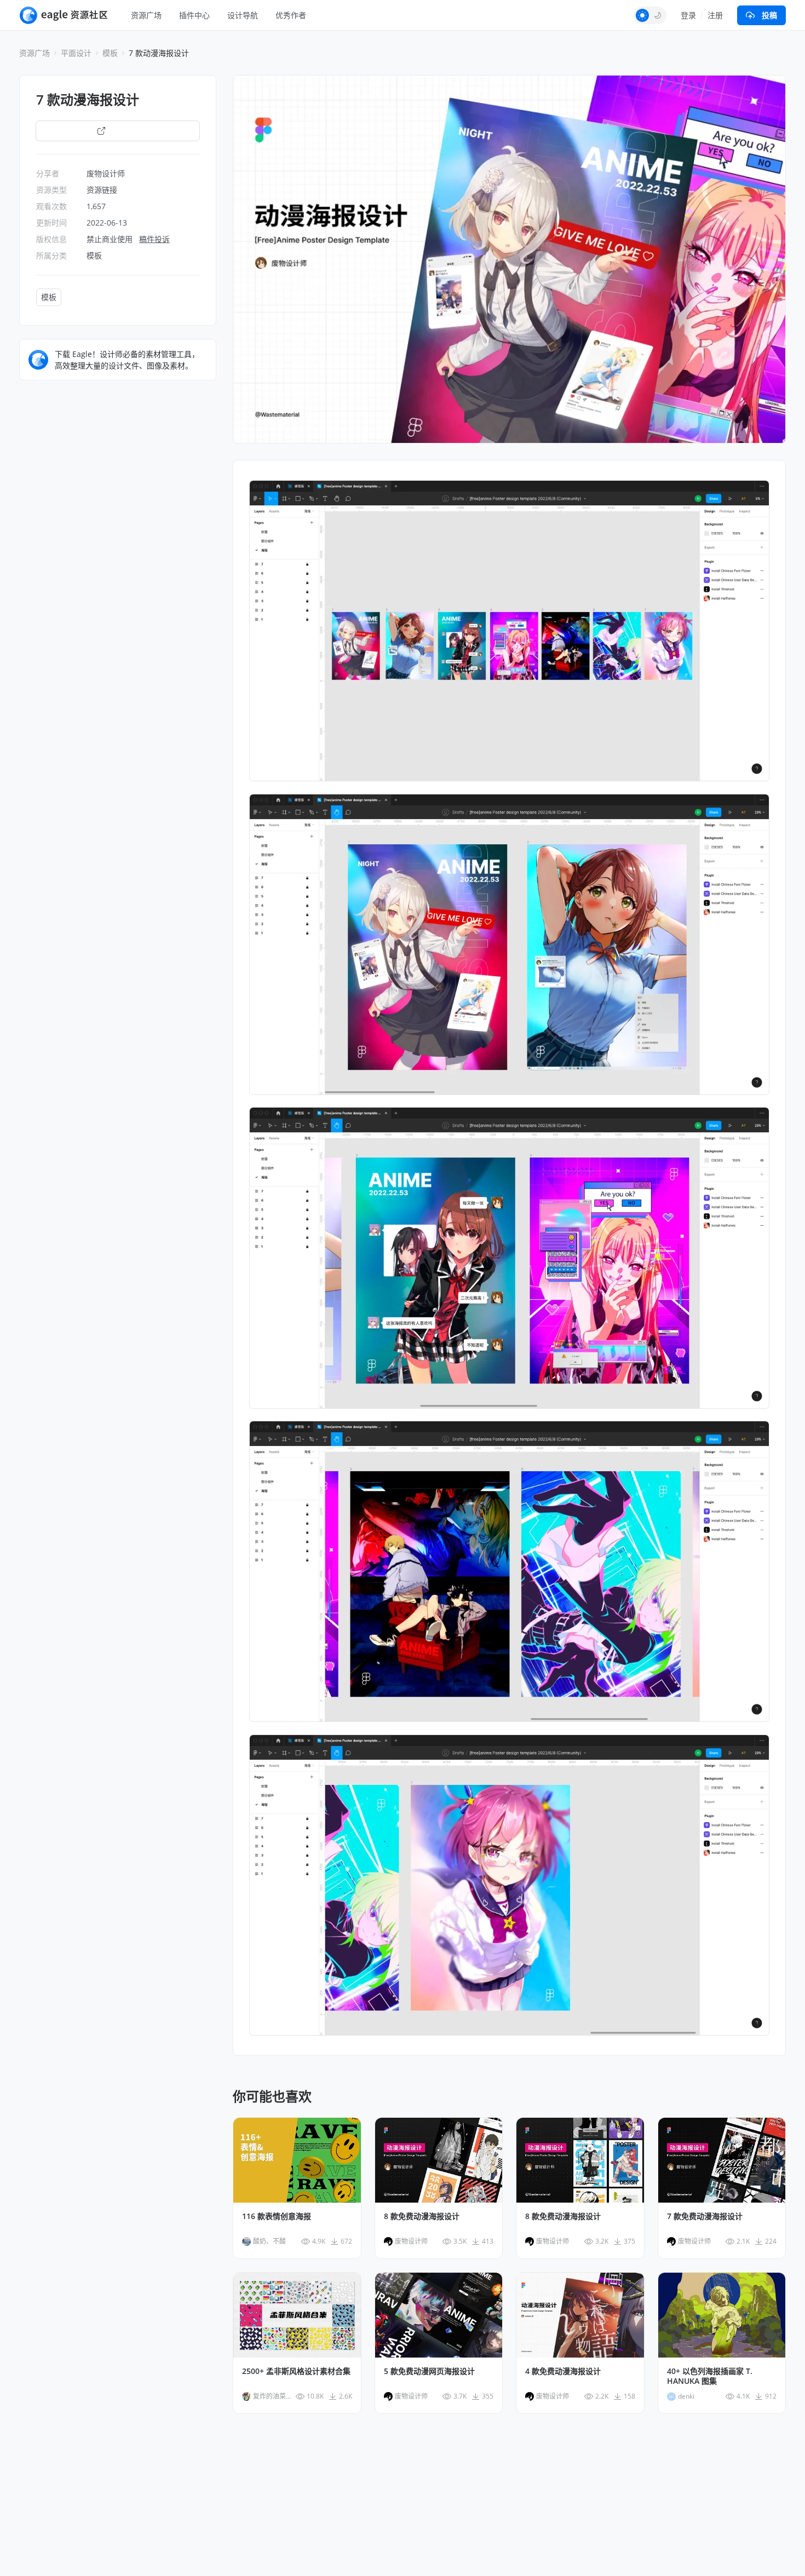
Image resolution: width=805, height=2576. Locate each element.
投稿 (769, 15)
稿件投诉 (154, 239)
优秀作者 (291, 15)
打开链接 (124, 131)
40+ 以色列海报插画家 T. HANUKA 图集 (710, 2376)
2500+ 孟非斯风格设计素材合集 (296, 2371)
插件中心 (194, 15)
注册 (715, 15)
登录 (688, 15)
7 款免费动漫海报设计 (705, 2216)
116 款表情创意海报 (277, 2216)
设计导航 (243, 15)
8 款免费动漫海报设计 (422, 2216)
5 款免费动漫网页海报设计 (429, 2371)
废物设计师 (106, 173)
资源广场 (146, 15)
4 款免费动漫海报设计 (563, 2371)
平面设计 (76, 53)
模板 (110, 53)
